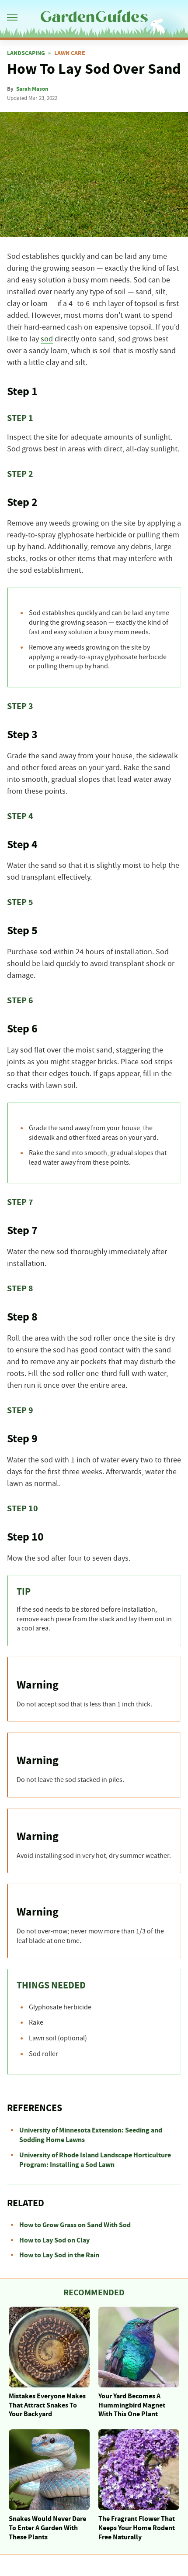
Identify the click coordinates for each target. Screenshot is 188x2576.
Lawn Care (70, 53)
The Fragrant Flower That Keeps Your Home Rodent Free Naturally (137, 2528)
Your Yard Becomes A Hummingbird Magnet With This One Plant (132, 2405)
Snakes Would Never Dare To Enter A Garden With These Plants (47, 2528)
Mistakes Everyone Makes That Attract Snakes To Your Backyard (47, 2405)
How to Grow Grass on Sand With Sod (75, 2225)
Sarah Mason (32, 89)
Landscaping (26, 53)
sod (47, 339)
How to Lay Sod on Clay (54, 2240)
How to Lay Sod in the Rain (59, 2255)
